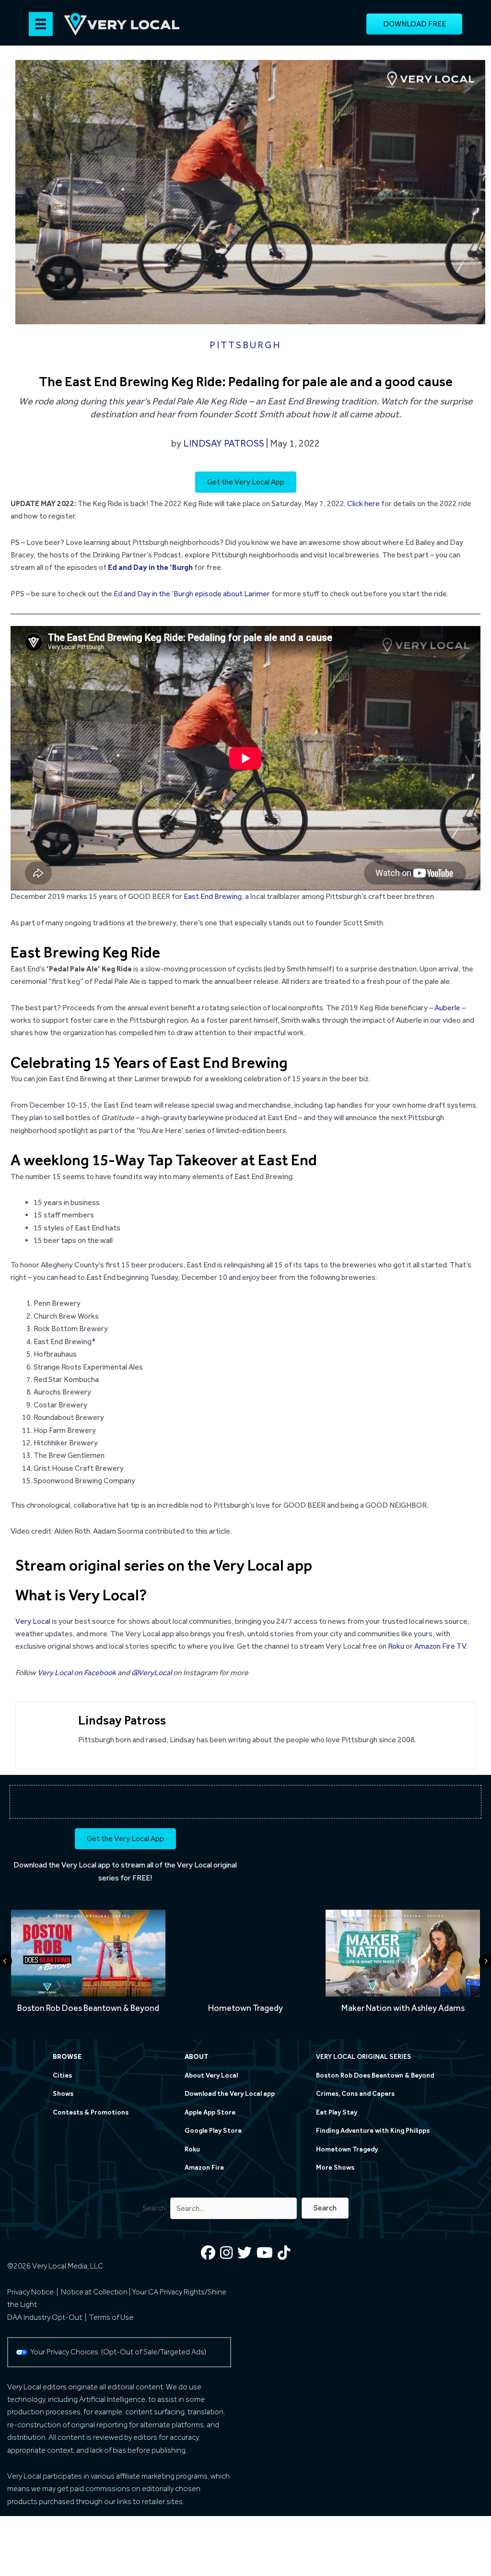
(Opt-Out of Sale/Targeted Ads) (154, 2352)
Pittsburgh (245, 345)
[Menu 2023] (41, 24)
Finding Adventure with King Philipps (373, 2131)
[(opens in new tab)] (366, 1863)
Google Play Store (213, 2131)
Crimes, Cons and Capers (355, 2094)
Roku (396, 1646)
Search (154, 2208)
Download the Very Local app (62, 1865)
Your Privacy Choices (66, 2352)
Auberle (447, 1008)
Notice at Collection (94, 2292)
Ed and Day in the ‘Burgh (150, 567)
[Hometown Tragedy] (245, 1965)
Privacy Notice (30, 2292)
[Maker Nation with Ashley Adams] (403, 1965)
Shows (63, 2094)
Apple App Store (210, 2112)
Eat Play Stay (337, 2112)
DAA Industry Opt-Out (45, 2317)
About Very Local (211, 2075)
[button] (325, 2208)
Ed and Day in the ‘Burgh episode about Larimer (192, 594)
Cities (62, 2075)
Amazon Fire (204, 2168)
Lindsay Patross (224, 443)
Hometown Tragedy (347, 2149)
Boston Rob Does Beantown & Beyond (375, 2075)
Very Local (33, 1621)
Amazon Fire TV (440, 1646)
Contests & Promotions (91, 2112)
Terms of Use (111, 2317)
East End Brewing (213, 896)
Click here (363, 503)
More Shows (335, 2168)
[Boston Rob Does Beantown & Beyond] (88, 1965)
